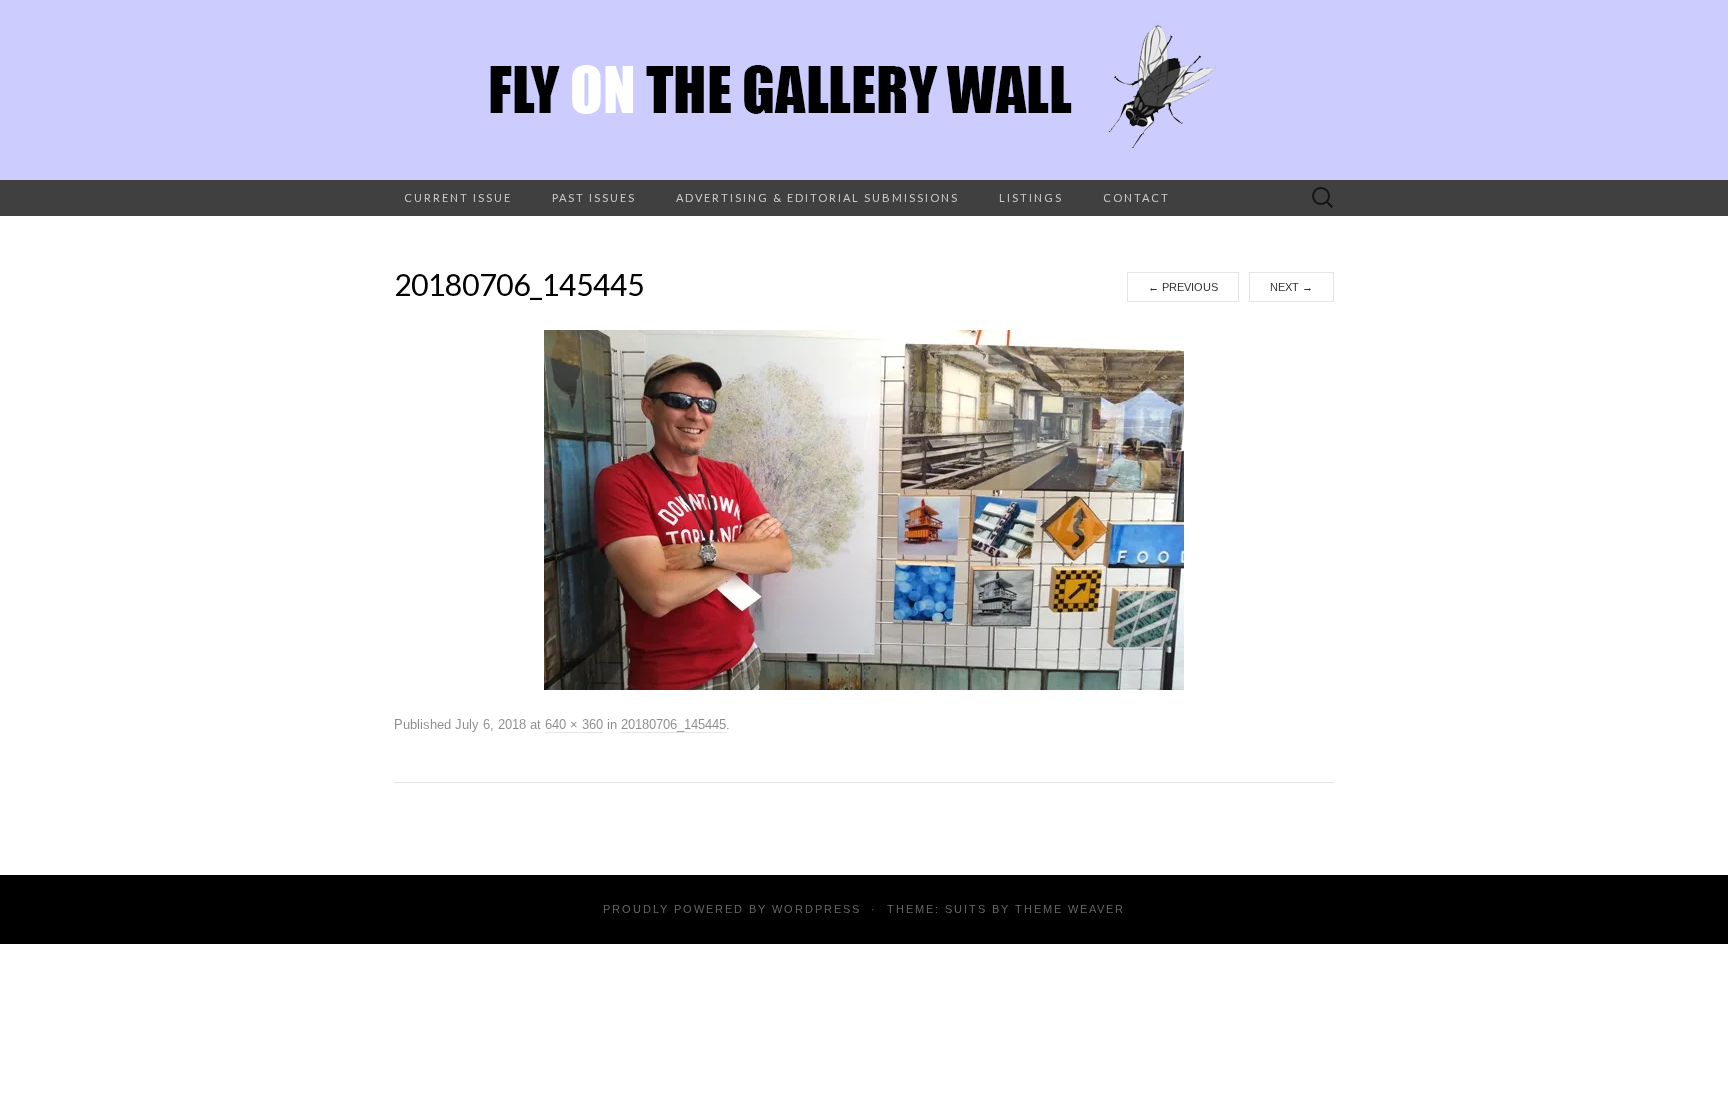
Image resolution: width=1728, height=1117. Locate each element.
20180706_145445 (673, 724)
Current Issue (458, 197)
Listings (1031, 197)
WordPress (816, 909)
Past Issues (594, 197)
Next (1291, 287)
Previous (1183, 287)
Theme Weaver (1070, 909)
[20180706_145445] (864, 509)
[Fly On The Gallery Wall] (864, 90)
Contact (1136, 197)
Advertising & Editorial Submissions (817, 197)
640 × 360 (574, 724)
